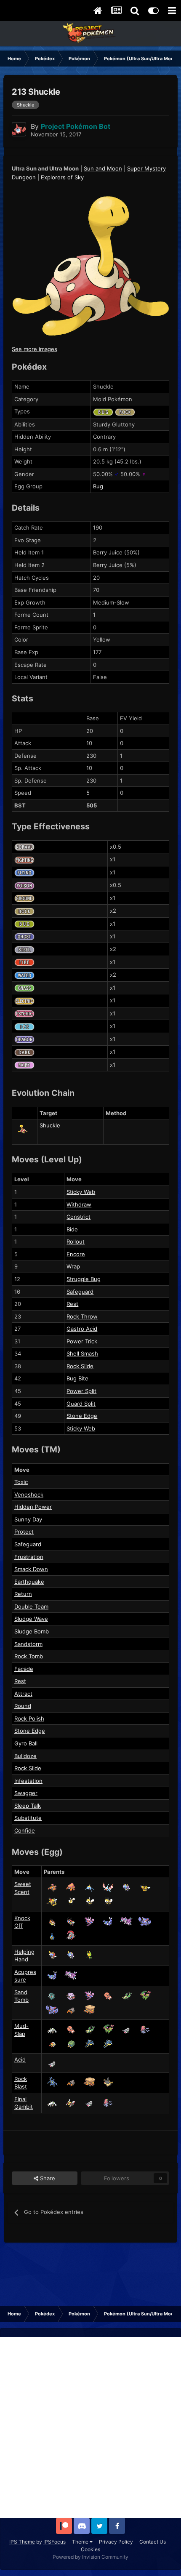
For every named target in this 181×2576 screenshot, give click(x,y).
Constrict (79, 1217)
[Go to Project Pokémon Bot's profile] (19, 129)
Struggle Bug (84, 1279)
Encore (76, 1254)
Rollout (76, 1241)
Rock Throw (82, 1316)
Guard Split (81, 1404)
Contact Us (153, 2542)
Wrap (73, 1266)
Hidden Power (33, 1507)
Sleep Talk (28, 1806)
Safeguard (80, 1292)
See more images (35, 349)
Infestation (28, 1781)
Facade (24, 1669)
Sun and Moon (103, 168)
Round (23, 1706)
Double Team (31, 1606)
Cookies (90, 2549)
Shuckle (50, 1125)
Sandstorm (28, 1644)
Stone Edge (82, 1416)
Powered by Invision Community (90, 2557)
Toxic (21, 1482)
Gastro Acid (82, 1329)
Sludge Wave (31, 1619)
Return (23, 1594)
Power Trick (82, 1341)
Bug (98, 486)
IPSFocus (55, 2542)
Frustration (29, 1557)
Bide (72, 1229)
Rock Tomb (29, 1656)
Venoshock (29, 1494)
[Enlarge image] (90, 265)
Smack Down (31, 1569)
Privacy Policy (116, 2542)
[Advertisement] (90, 2427)
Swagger (26, 1793)
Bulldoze (25, 1756)
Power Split (81, 1391)
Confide (25, 1830)
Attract (23, 1694)
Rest (72, 1304)
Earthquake (29, 1582)
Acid (20, 2059)
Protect (24, 1532)
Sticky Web (81, 1192)
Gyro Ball (26, 1743)
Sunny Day (28, 1519)
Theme (81, 2542)
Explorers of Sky (62, 177)
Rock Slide (80, 1366)
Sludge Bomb (32, 1631)
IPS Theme (22, 2542)
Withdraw (79, 1204)
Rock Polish (29, 1718)
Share (47, 2178)
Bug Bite (77, 1378)
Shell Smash (82, 1353)
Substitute (28, 1818)
